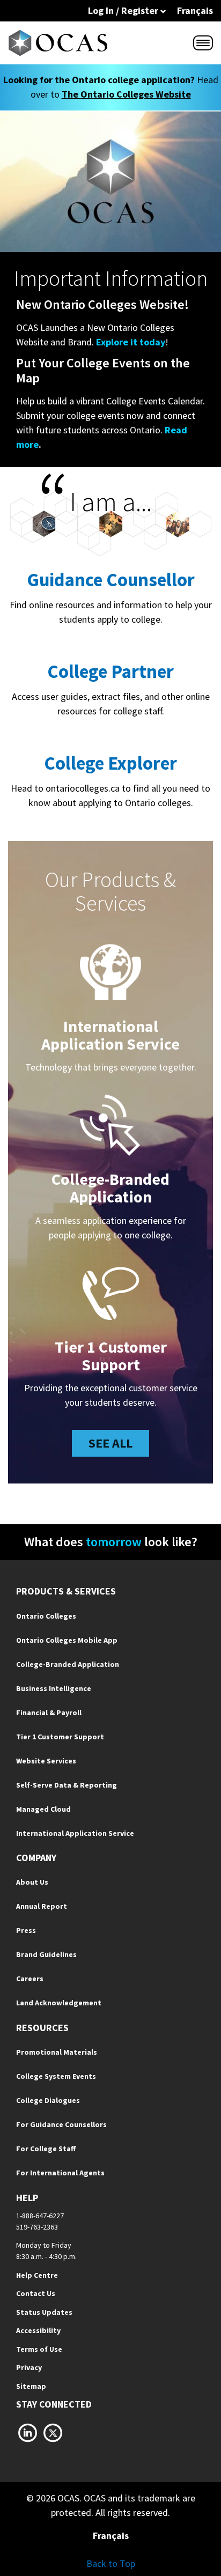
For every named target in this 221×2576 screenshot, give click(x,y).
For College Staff (46, 2149)
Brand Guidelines (46, 1954)
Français (195, 10)
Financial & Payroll (49, 1713)
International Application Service (75, 1833)
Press (26, 1930)
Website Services (46, 1761)
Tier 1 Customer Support (60, 1737)
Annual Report (42, 1906)
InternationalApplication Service (110, 1035)
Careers (30, 1979)
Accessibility (38, 2330)
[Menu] (203, 43)
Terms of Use (39, 2349)
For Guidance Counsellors (61, 2124)
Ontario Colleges (46, 1616)
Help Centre (37, 2275)
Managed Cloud (43, 1809)
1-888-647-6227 (40, 2216)
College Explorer (110, 763)
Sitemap (31, 2386)
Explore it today (131, 342)
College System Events (56, 2076)
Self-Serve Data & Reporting (67, 1785)
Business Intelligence (54, 1688)
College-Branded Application (110, 1188)
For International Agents (60, 2173)
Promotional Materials (57, 2052)
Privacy (29, 2367)
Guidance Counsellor (111, 580)
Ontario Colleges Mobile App (67, 1640)
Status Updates (44, 2312)
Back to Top (111, 2563)
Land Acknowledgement (59, 2003)
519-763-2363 (37, 2227)
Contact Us (36, 2293)
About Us (32, 1882)
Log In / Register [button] (124, 10)
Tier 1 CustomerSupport (111, 1356)
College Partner (110, 671)
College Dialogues (48, 2100)
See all (110, 1443)
